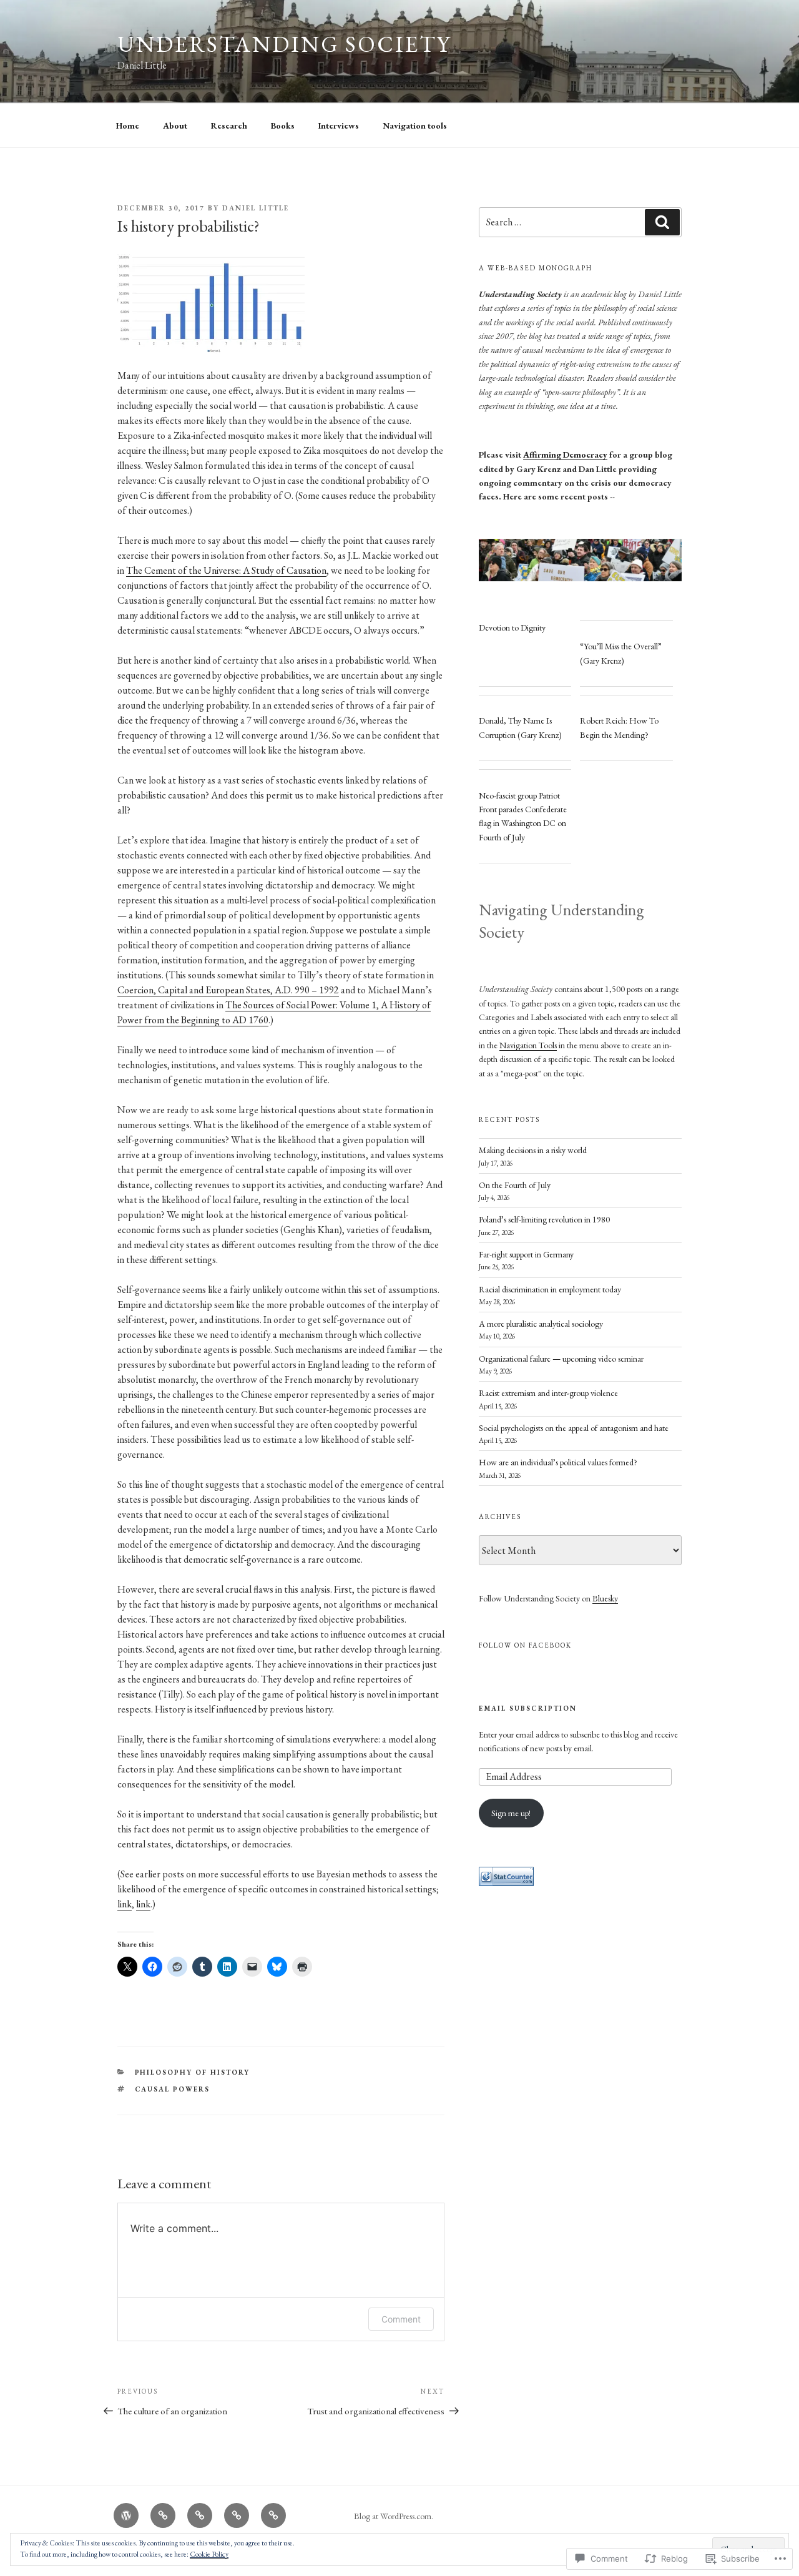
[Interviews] (273, 2515)
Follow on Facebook (525, 1645)
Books (283, 125)
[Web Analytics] (506, 1883)
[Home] (126, 2515)
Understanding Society (284, 44)
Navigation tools (415, 125)
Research (229, 125)
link (125, 1904)
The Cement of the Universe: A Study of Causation (226, 570)
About (175, 125)
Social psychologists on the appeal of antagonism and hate (574, 1428)
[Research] (200, 2515)
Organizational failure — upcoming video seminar (561, 1359)
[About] (163, 2515)
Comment (401, 2319)
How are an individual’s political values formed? (558, 1462)
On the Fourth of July (515, 1185)
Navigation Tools (528, 1045)
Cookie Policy (209, 2554)
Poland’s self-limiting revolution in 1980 (544, 1219)
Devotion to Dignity (512, 627)
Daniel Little (256, 208)
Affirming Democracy (565, 455)
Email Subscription (528, 1708)
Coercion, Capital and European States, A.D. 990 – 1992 (228, 990)
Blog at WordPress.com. (394, 2516)
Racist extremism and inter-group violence (548, 1393)
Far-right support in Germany (526, 1254)
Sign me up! (511, 1813)
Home (128, 125)
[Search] (662, 222)
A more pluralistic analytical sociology (541, 1324)
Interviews (339, 125)
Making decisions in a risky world (533, 1150)
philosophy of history (193, 2072)
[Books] (237, 2515)
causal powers (173, 2089)
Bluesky (605, 1598)
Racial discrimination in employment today (550, 1289)
